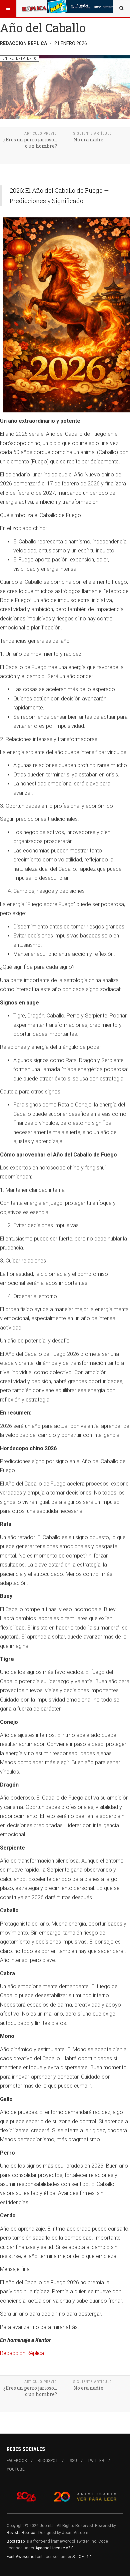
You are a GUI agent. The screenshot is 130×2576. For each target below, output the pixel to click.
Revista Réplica (21, 2533)
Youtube (16, 2469)
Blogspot (48, 2461)
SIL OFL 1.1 (82, 2557)
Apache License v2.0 (54, 2548)
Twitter (96, 2461)
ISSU (73, 2461)
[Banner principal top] (81, 7)
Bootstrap (16, 2541)
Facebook (17, 2461)
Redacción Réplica (22, 2353)
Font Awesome (20, 2557)
